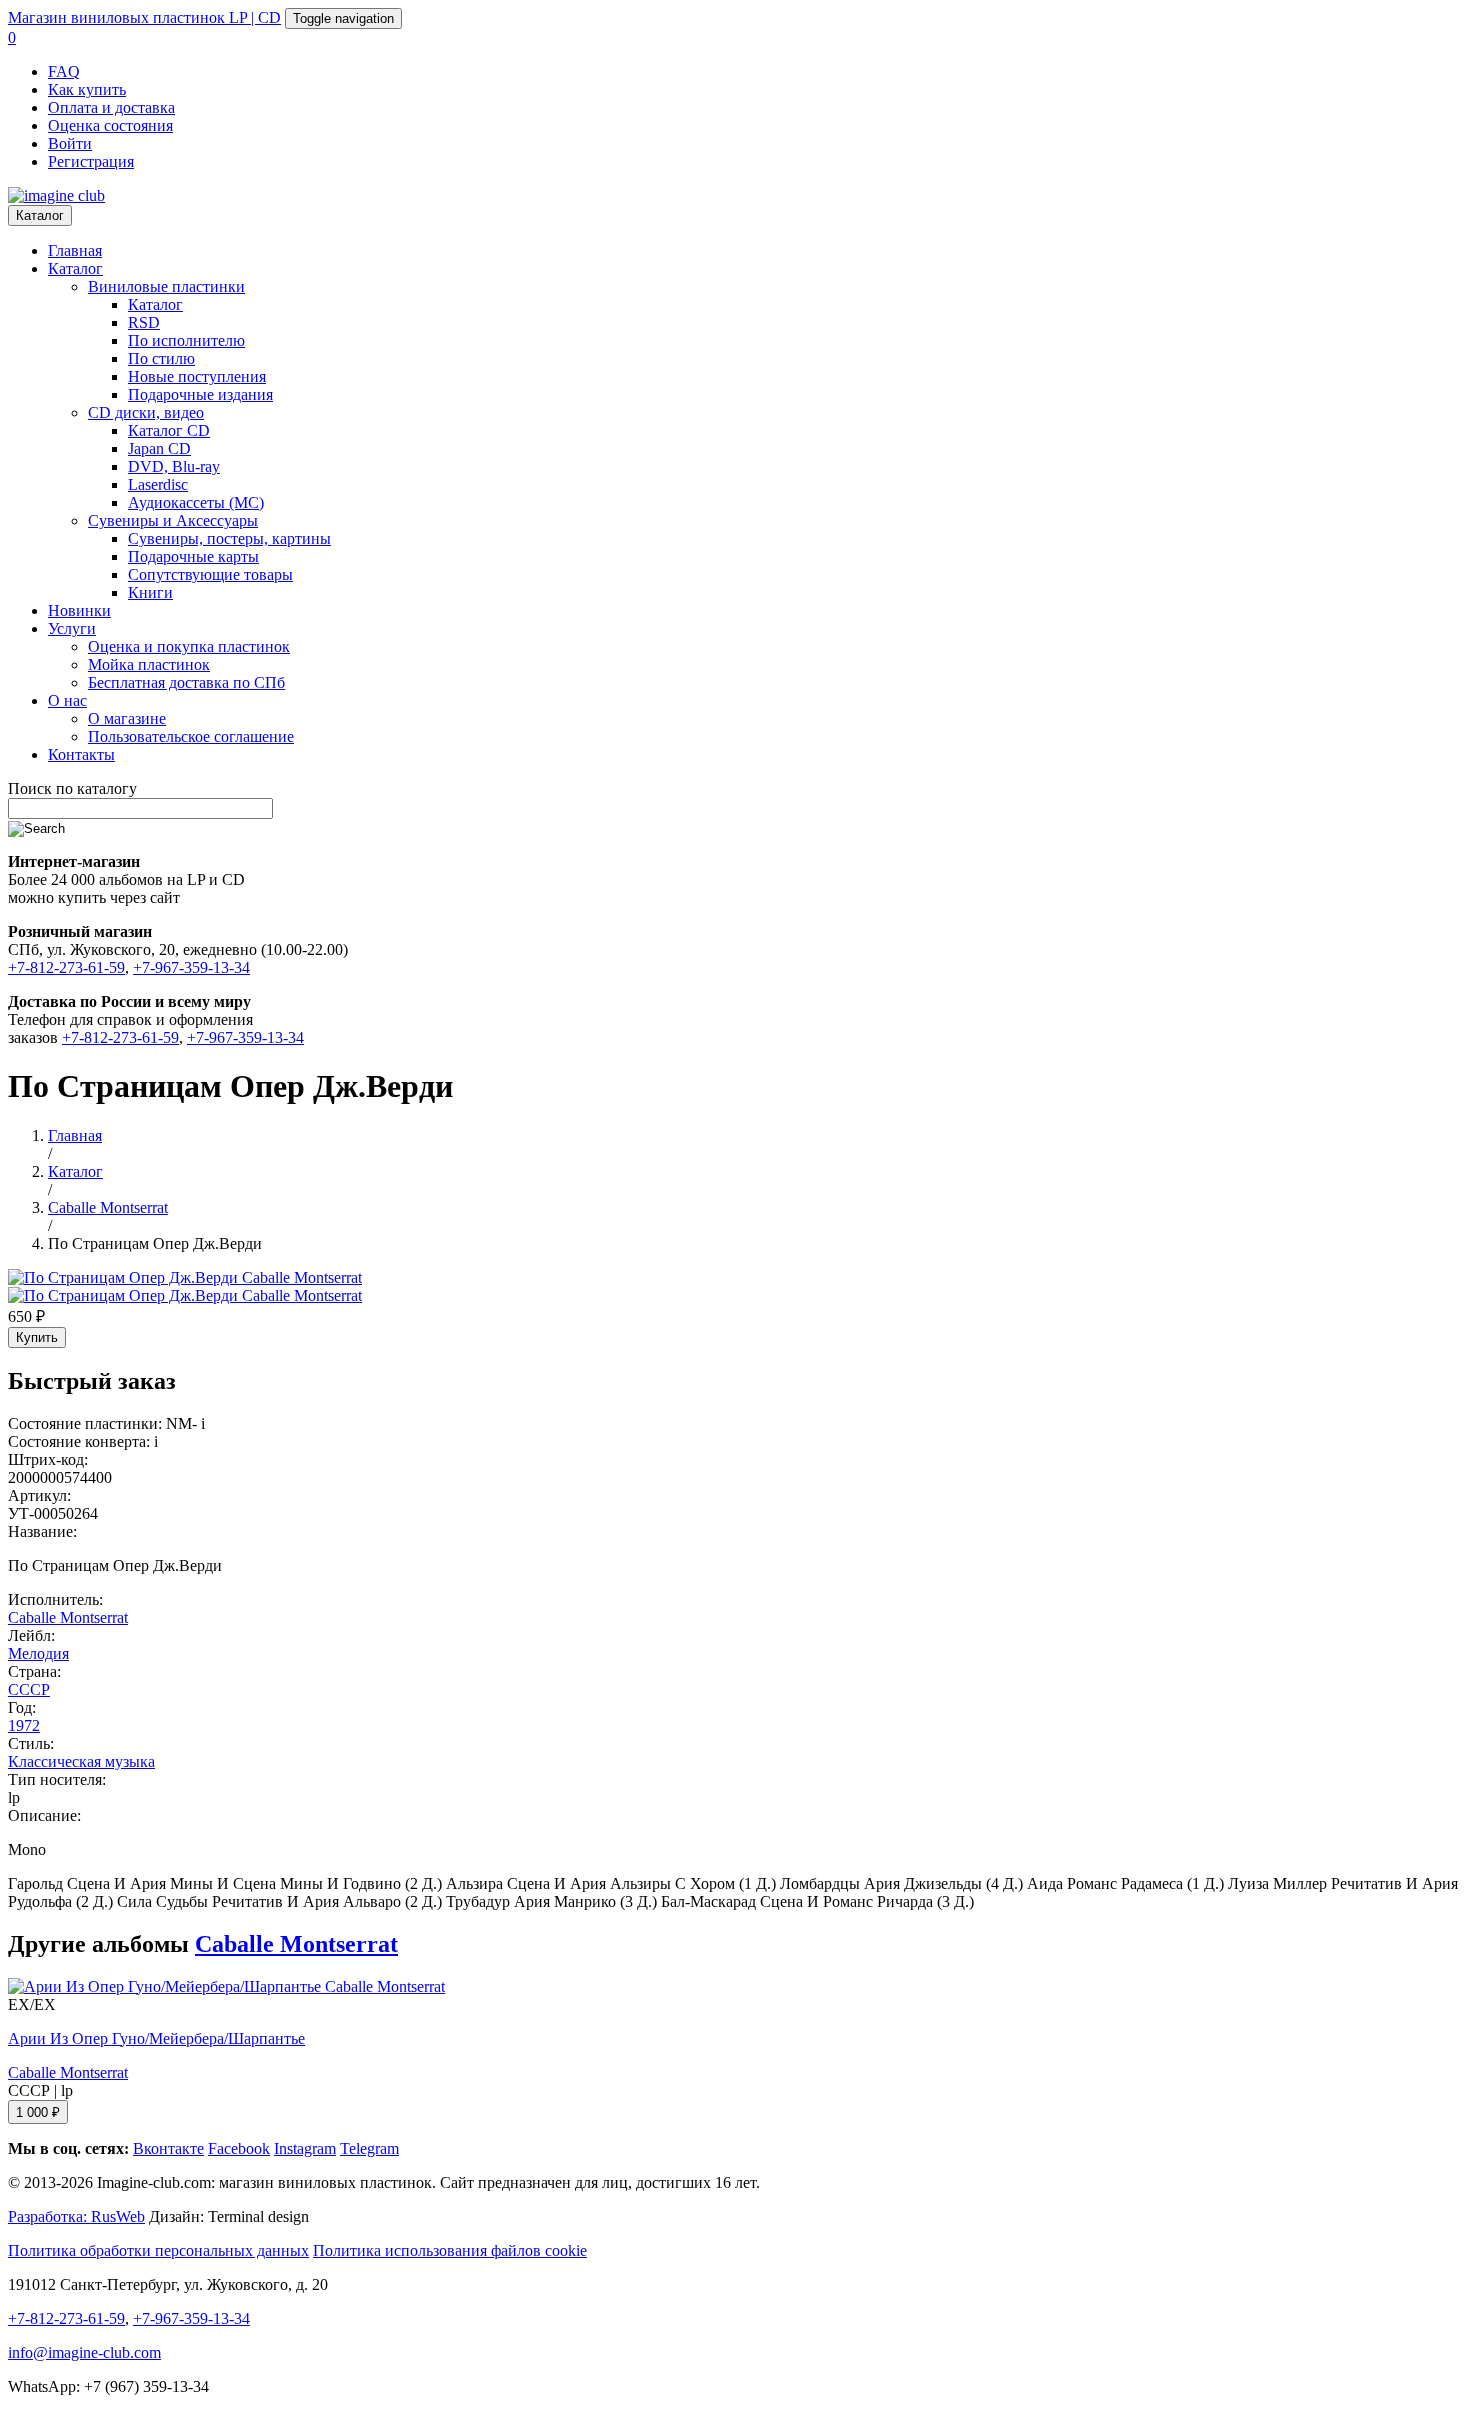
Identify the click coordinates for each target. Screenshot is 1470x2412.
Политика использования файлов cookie (450, 2250)
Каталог (40, 215)
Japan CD (159, 448)
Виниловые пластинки (166, 286)
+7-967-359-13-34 (191, 967)
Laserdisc (158, 484)
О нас (67, 700)
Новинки (79, 610)
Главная (75, 250)
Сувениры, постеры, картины (229, 538)
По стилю (161, 358)
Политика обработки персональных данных (158, 2250)
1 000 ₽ (38, 2112)
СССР (29, 1689)
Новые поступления (197, 376)
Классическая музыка (81, 1761)
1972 (24, 1725)
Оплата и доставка (111, 107)
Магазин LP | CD (144, 17)
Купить (37, 1337)
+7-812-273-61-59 (66, 967)
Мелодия (38, 1653)
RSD (144, 322)
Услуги (72, 628)
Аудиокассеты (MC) (196, 502)
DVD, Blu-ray (174, 466)
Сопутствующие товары (210, 574)
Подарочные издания (200, 394)
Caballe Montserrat (68, 1617)
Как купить (87, 89)
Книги (150, 592)
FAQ (64, 71)
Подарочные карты (193, 556)
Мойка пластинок (149, 664)
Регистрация (91, 161)
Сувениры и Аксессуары (173, 520)
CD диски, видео (146, 412)
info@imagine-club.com (84, 2352)
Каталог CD (169, 430)
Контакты (81, 754)
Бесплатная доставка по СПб (186, 682)
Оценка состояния (110, 125)
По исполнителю (186, 340)
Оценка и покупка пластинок (189, 646)
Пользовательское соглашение (191, 736)
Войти (70, 143)
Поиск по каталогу (72, 788)
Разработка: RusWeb (76, 2216)
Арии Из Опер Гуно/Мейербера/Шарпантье (156, 2038)
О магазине (127, 718)
